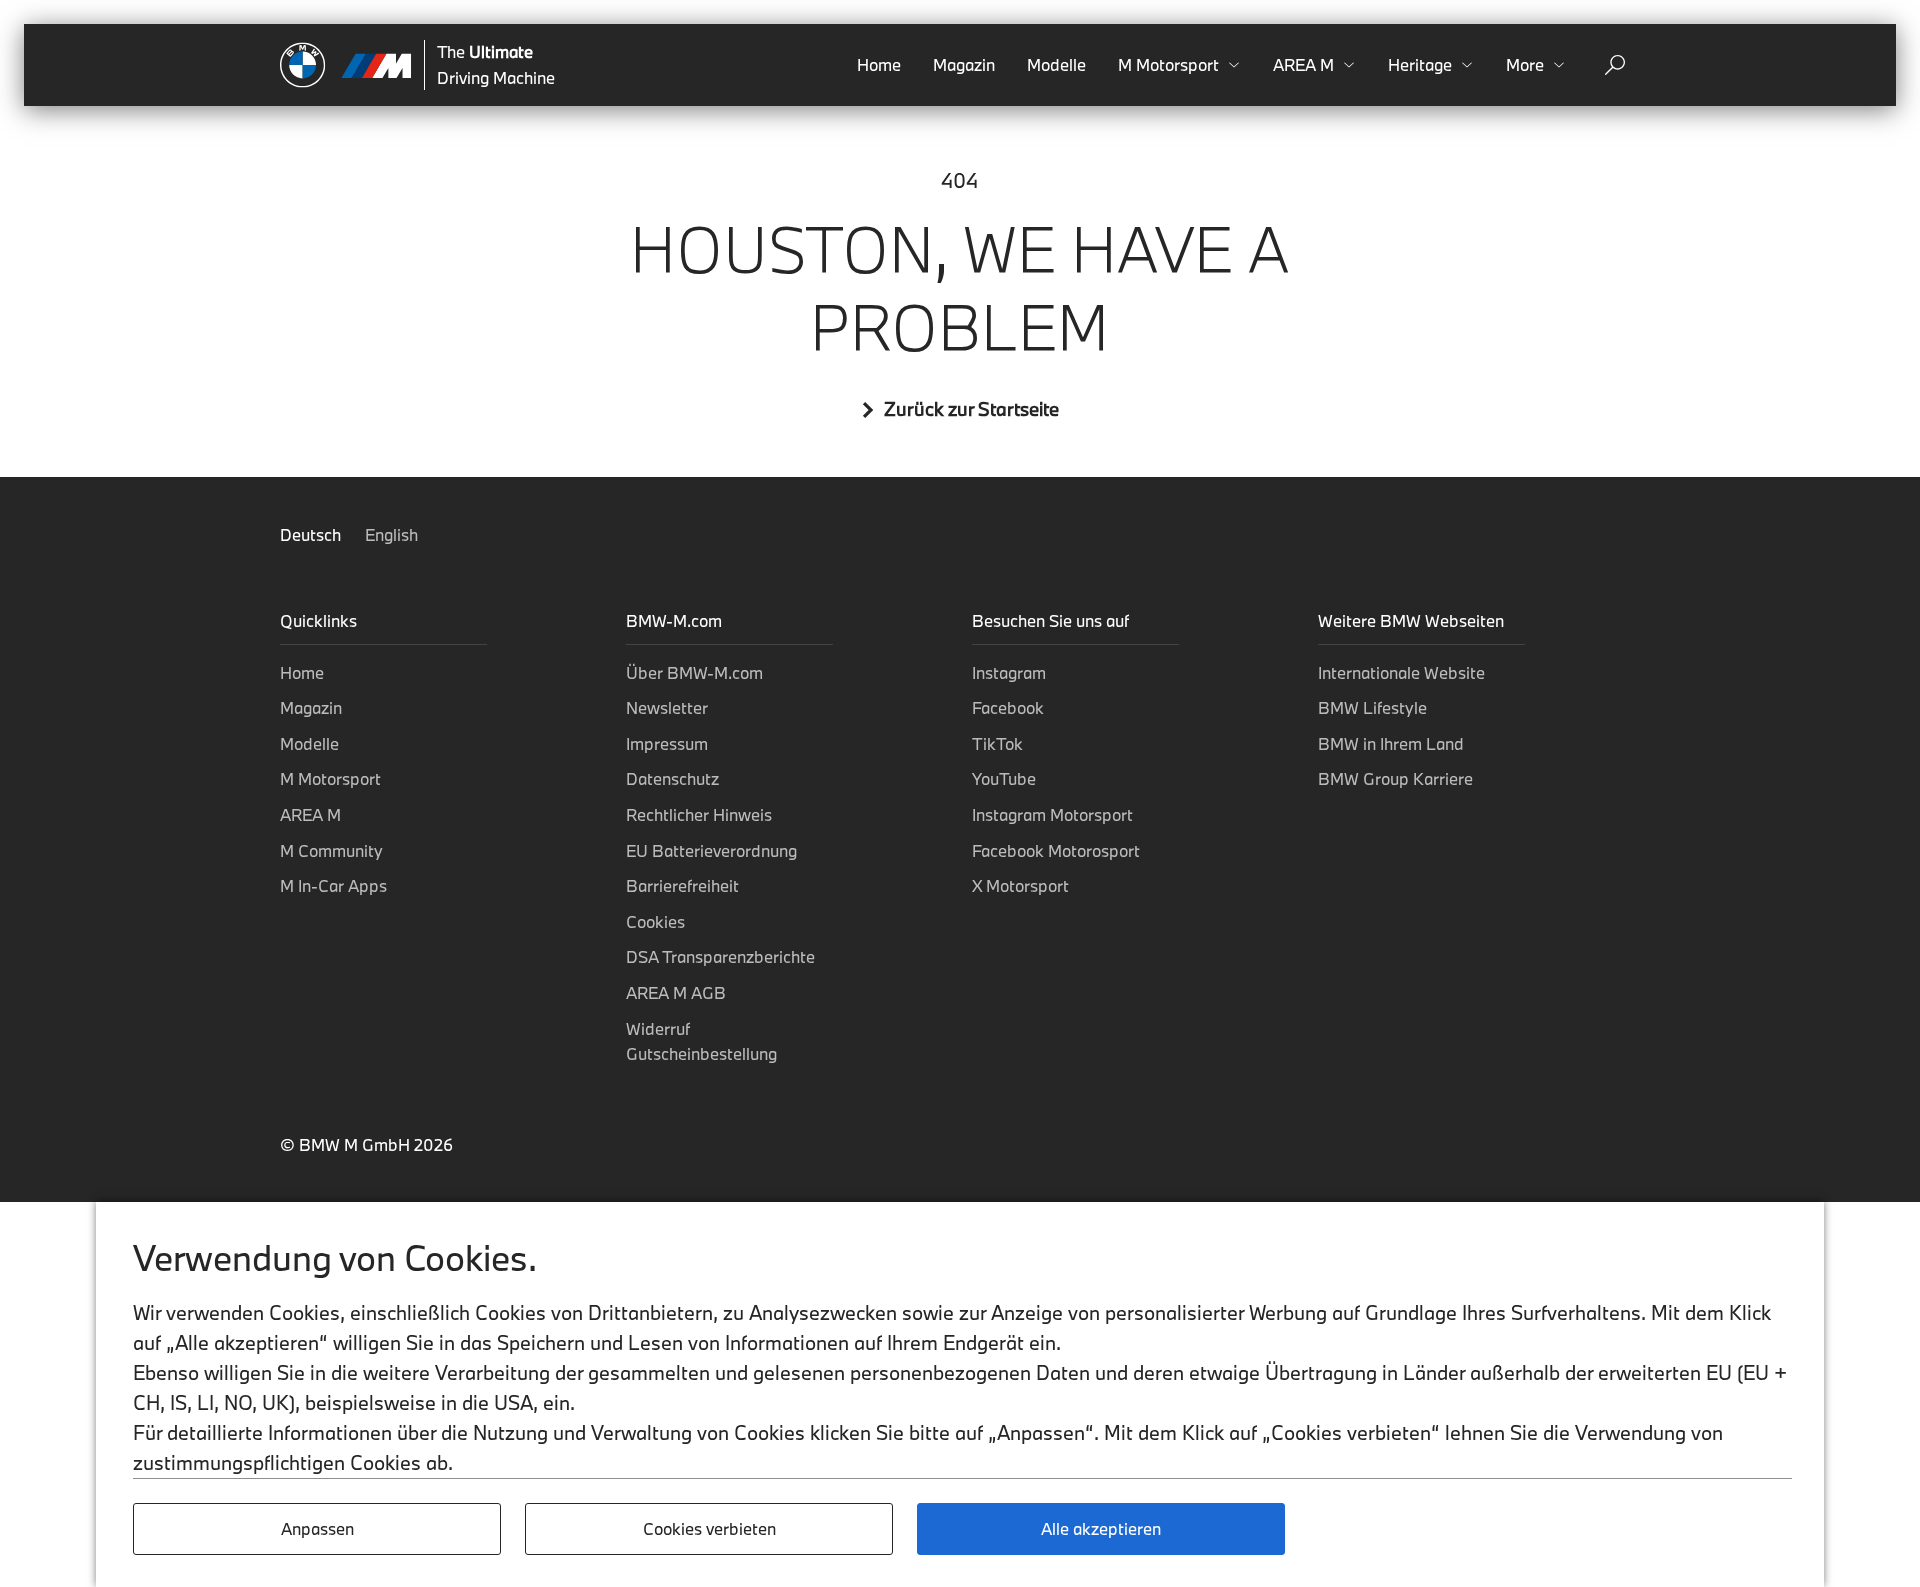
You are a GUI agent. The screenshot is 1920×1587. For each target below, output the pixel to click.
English (391, 534)
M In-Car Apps (333, 885)
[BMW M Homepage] (346, 65)
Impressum (667, 743)
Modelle (1056, 64)
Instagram (1009, 672)
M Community (331, 850)
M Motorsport (330, 778)
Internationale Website (1401, 672)
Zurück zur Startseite (971, 409)
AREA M (310, 814)
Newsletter (667, 707)
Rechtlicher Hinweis (699, 814)
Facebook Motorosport (1056, 850)
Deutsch (312, 534)
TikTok (997, 743)
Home (879, 64)
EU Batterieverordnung (711, 850)
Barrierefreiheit (682, 885)
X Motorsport (1020, 885)
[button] (1179, 65)
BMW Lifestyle (1372, 707)
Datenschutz (672, 778)
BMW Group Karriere (1395, 778)
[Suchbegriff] (1615, 65)
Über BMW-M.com (694, 672)
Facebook (1008, 707)
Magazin (964, 64)
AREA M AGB (676, 992)
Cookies (655, 921)
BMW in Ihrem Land (1391, 743)
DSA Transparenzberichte (720, 956)
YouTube (1004, 778)
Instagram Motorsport (1052, 814)
